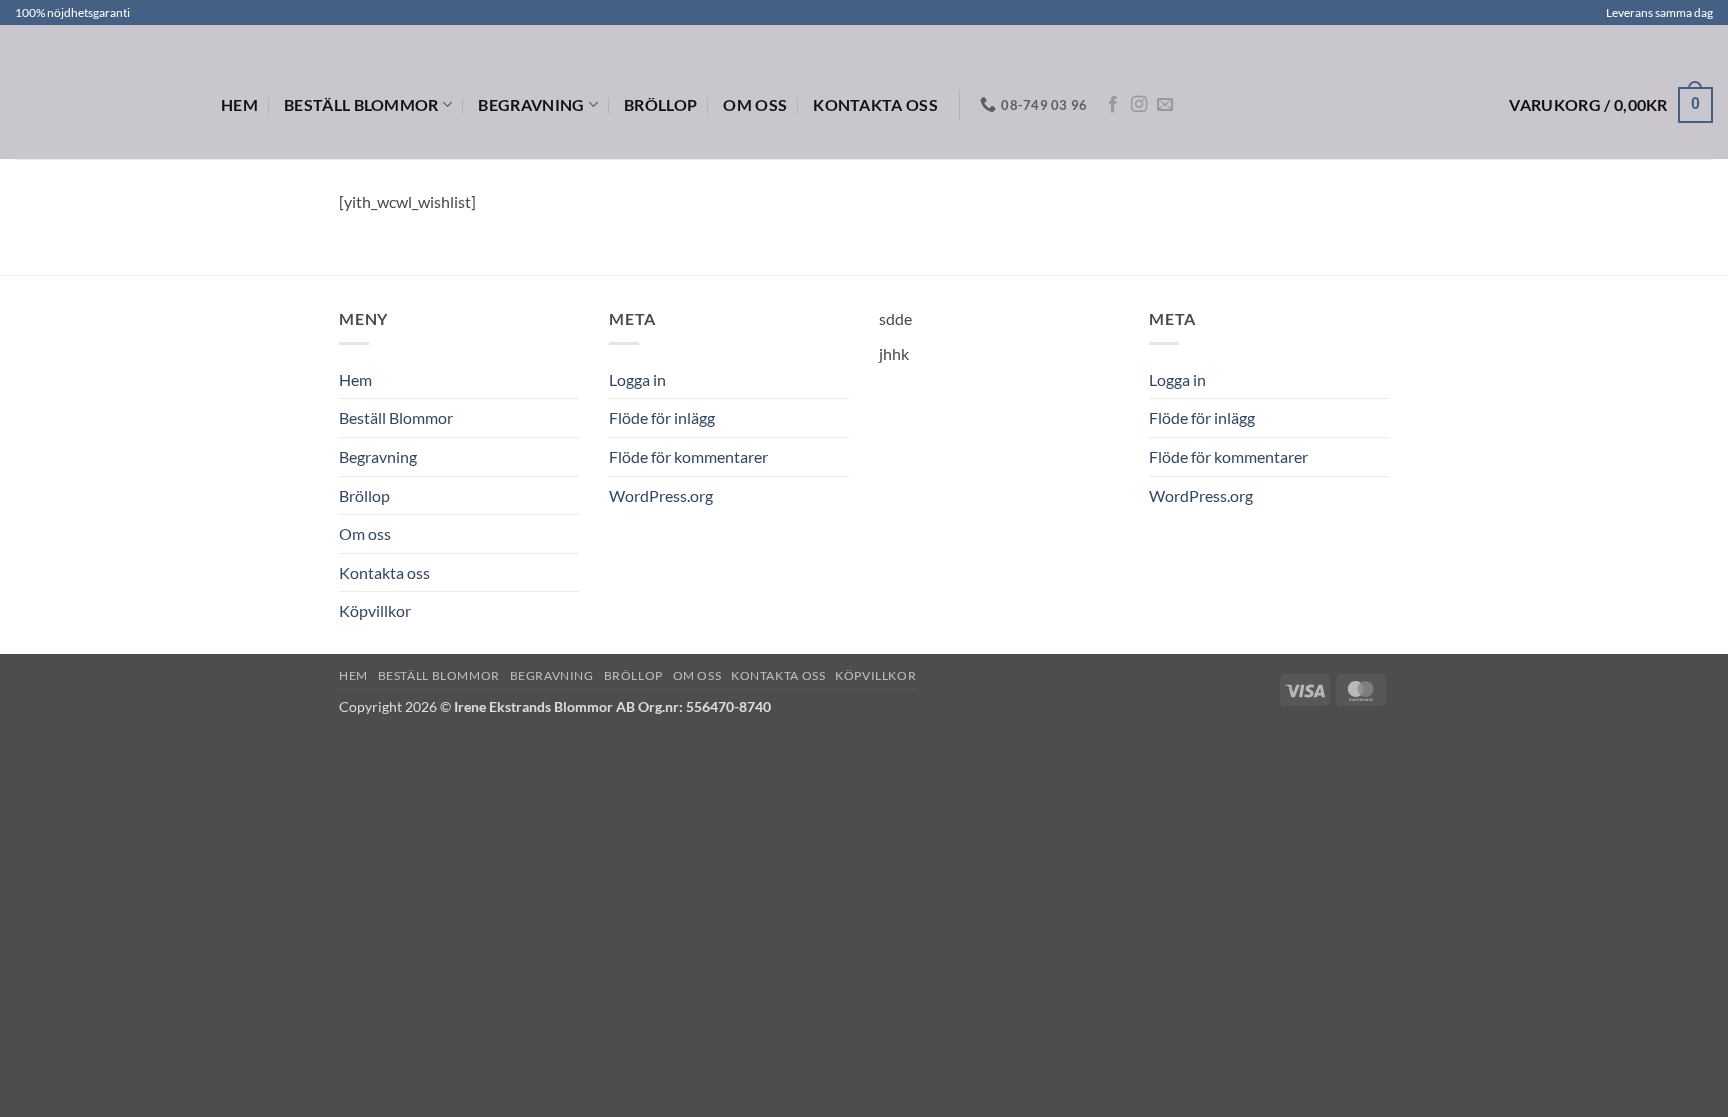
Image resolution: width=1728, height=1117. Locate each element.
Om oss (755, 104)
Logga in (637, 379)
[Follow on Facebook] (1113, 105)
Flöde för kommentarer (688, 456)
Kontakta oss (875, 104)
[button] (1611, 105)
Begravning (531, 104)
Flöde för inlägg (662, 417)
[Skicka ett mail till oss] (1165, 105)
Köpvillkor (375, 610)
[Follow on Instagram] (1139, 105)
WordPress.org (661, 495)
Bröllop (660, 104)
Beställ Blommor (361, 104)
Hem (239, 104)
